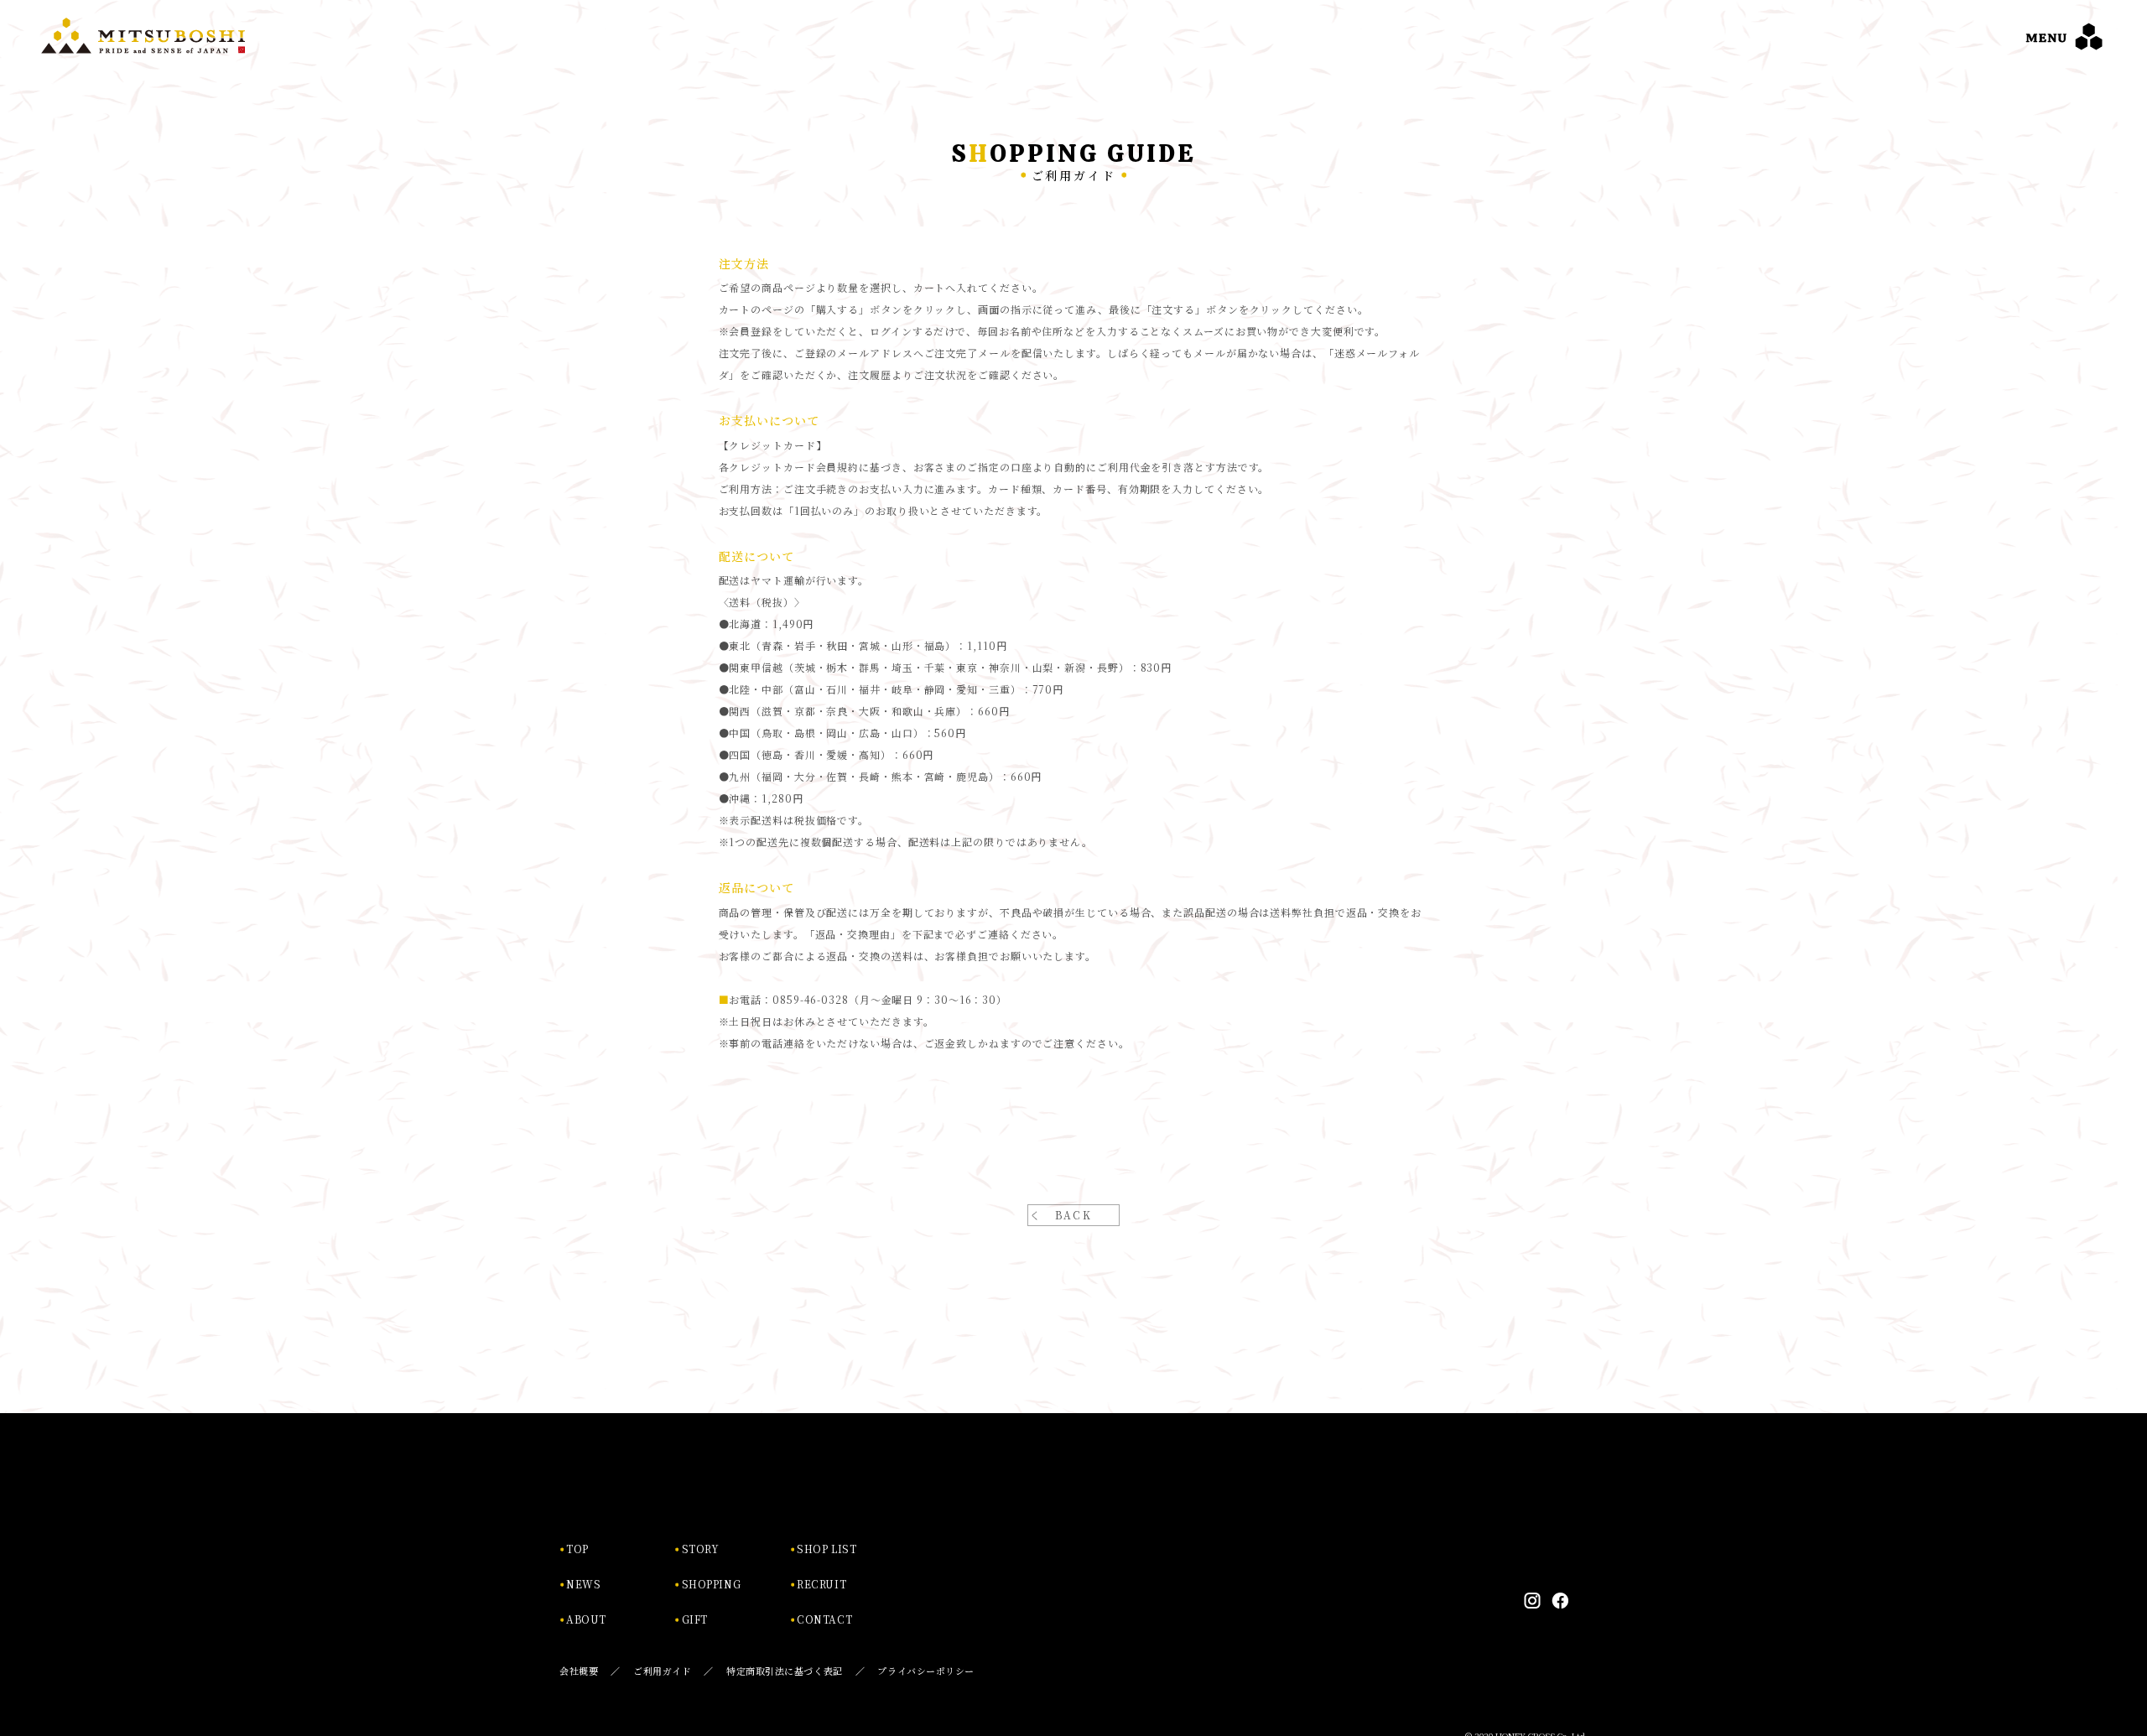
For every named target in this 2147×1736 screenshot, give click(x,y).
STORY (701, 1549)
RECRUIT (821, 1584)
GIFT (695, 1619)
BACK (1074, 1215)
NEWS (583, 1584)
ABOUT (586, 1619)
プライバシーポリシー (926, 1671)
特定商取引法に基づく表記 (785, 1671)
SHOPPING (712, 1584)
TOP (577, 1549)
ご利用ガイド (662, 1671)
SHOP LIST (827, 1549)
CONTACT (824, 1619)
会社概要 (579, 1671)
